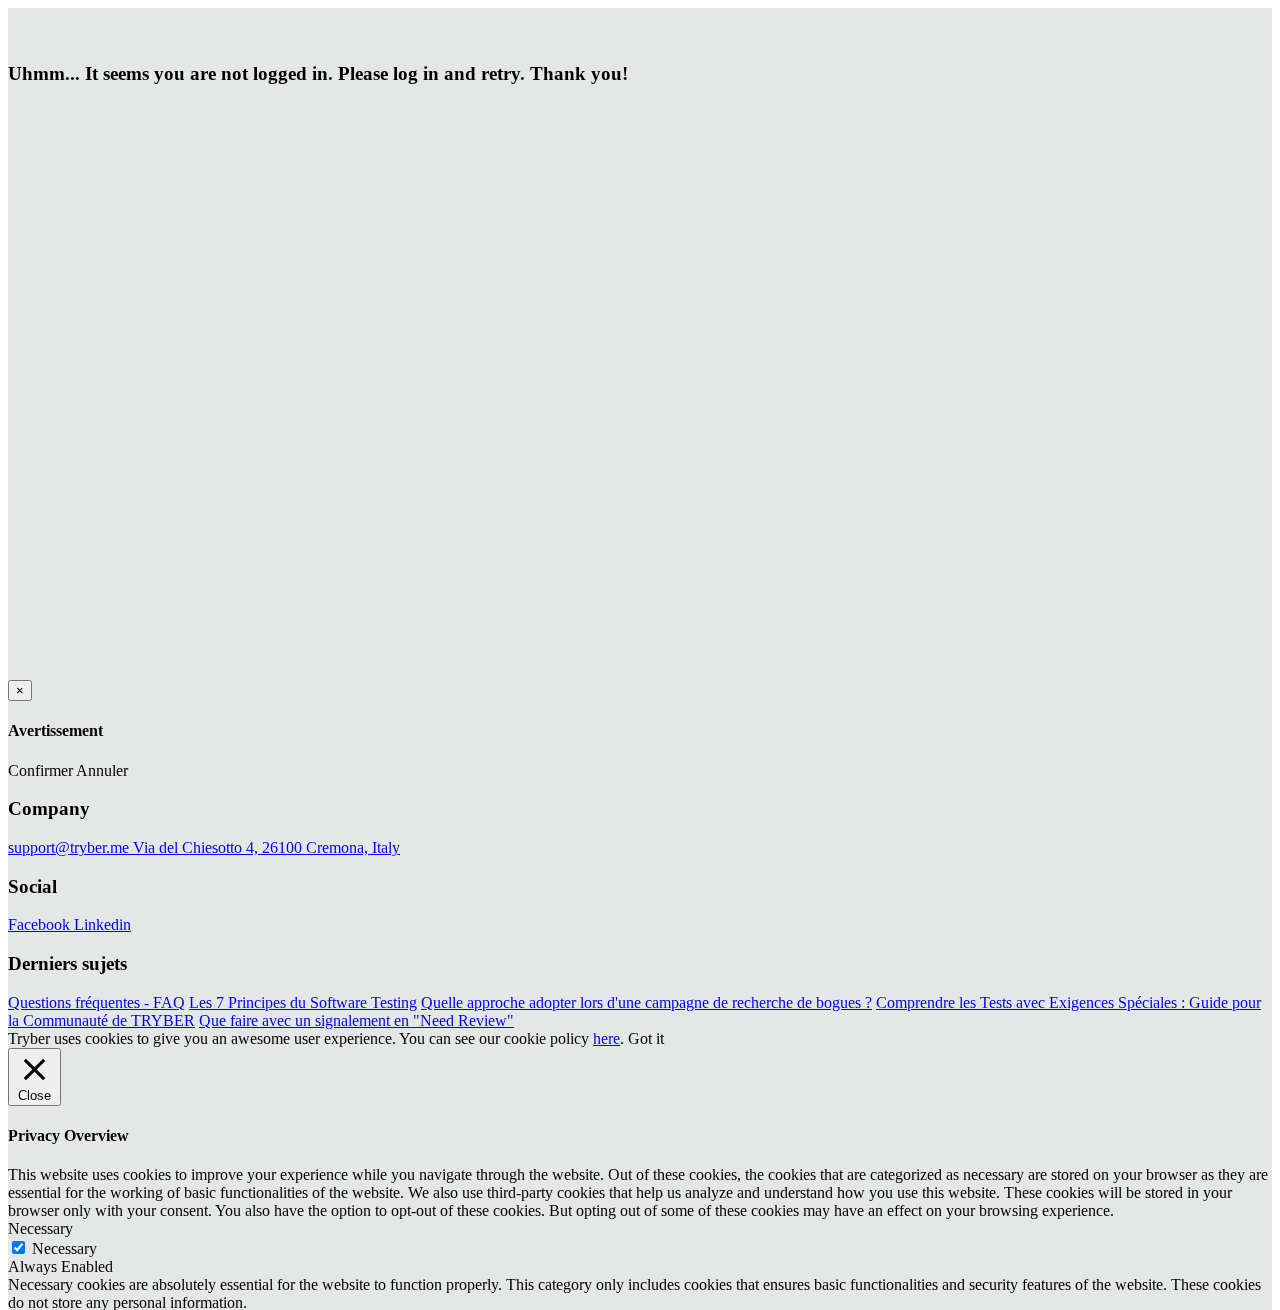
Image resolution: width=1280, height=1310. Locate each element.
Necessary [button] (40, 1228)
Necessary (64, 1248)
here (606, 1038)
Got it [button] (646, 1038)
